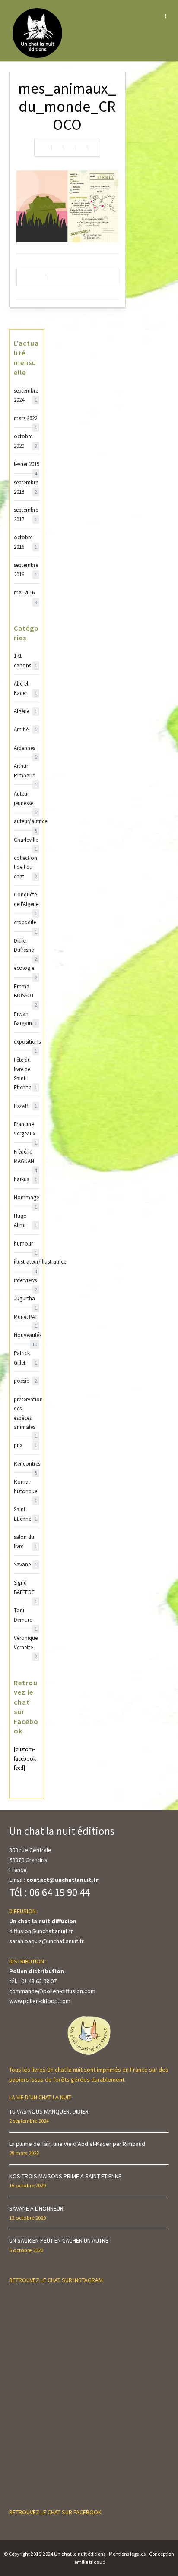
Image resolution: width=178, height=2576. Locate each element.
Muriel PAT (26, 1317)
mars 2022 (25, 419)
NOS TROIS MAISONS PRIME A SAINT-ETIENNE (65, 2176)
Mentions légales (127, 2554)
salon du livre (25, 1541)
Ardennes (25, 748)
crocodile (25, 923)
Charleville (26, 840)
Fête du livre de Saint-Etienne (25, 1074)
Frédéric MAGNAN (25, 1157)
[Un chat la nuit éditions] (38, 32)
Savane (25, 1565)
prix (25, 1445)
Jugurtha (25, 1299)
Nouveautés (27, 1335)
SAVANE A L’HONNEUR (36, 2208)
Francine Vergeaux (25, 1129)
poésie (25, 1381)
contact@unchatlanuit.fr (62, 1880)
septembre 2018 (26, 487)
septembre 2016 (26, 569)
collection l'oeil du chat (25, 867)
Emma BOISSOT (25, 992)
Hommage (26, 1198)
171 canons (25, 661)
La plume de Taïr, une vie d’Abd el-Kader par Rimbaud (77, 2144)
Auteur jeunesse (25, 799)
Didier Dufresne (25, 946)
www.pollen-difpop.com (40, 2001)
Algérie (25, 711)
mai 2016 (25, 593)
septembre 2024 (26, 395)
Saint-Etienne (25, 1514)
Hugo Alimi (25, 1220)
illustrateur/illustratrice (27, 1262)
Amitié (25, 729)
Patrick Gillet (25, 1358)
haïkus (25, 1179)
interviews (25, 1281)
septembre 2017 (26, 514)
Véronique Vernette (26, 1643)
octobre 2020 (25, 441)
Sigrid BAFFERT (25, 1588)
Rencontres (27, 1464)
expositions (27, 1042)
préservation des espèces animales (27, 1414)
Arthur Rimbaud (25, 771)
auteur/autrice (27, 822)
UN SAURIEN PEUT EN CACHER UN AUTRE (59, 2240)
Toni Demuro (25, 1615)
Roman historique (25, 1487)
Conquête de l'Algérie (26, 900)
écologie (25, 968)
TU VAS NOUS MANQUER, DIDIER (49, 2111)
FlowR (25, 1106)
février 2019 (27, 464)
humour (25, 1244)
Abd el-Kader (25, 688)
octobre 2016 (25, 542)
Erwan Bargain (25, 1019)
